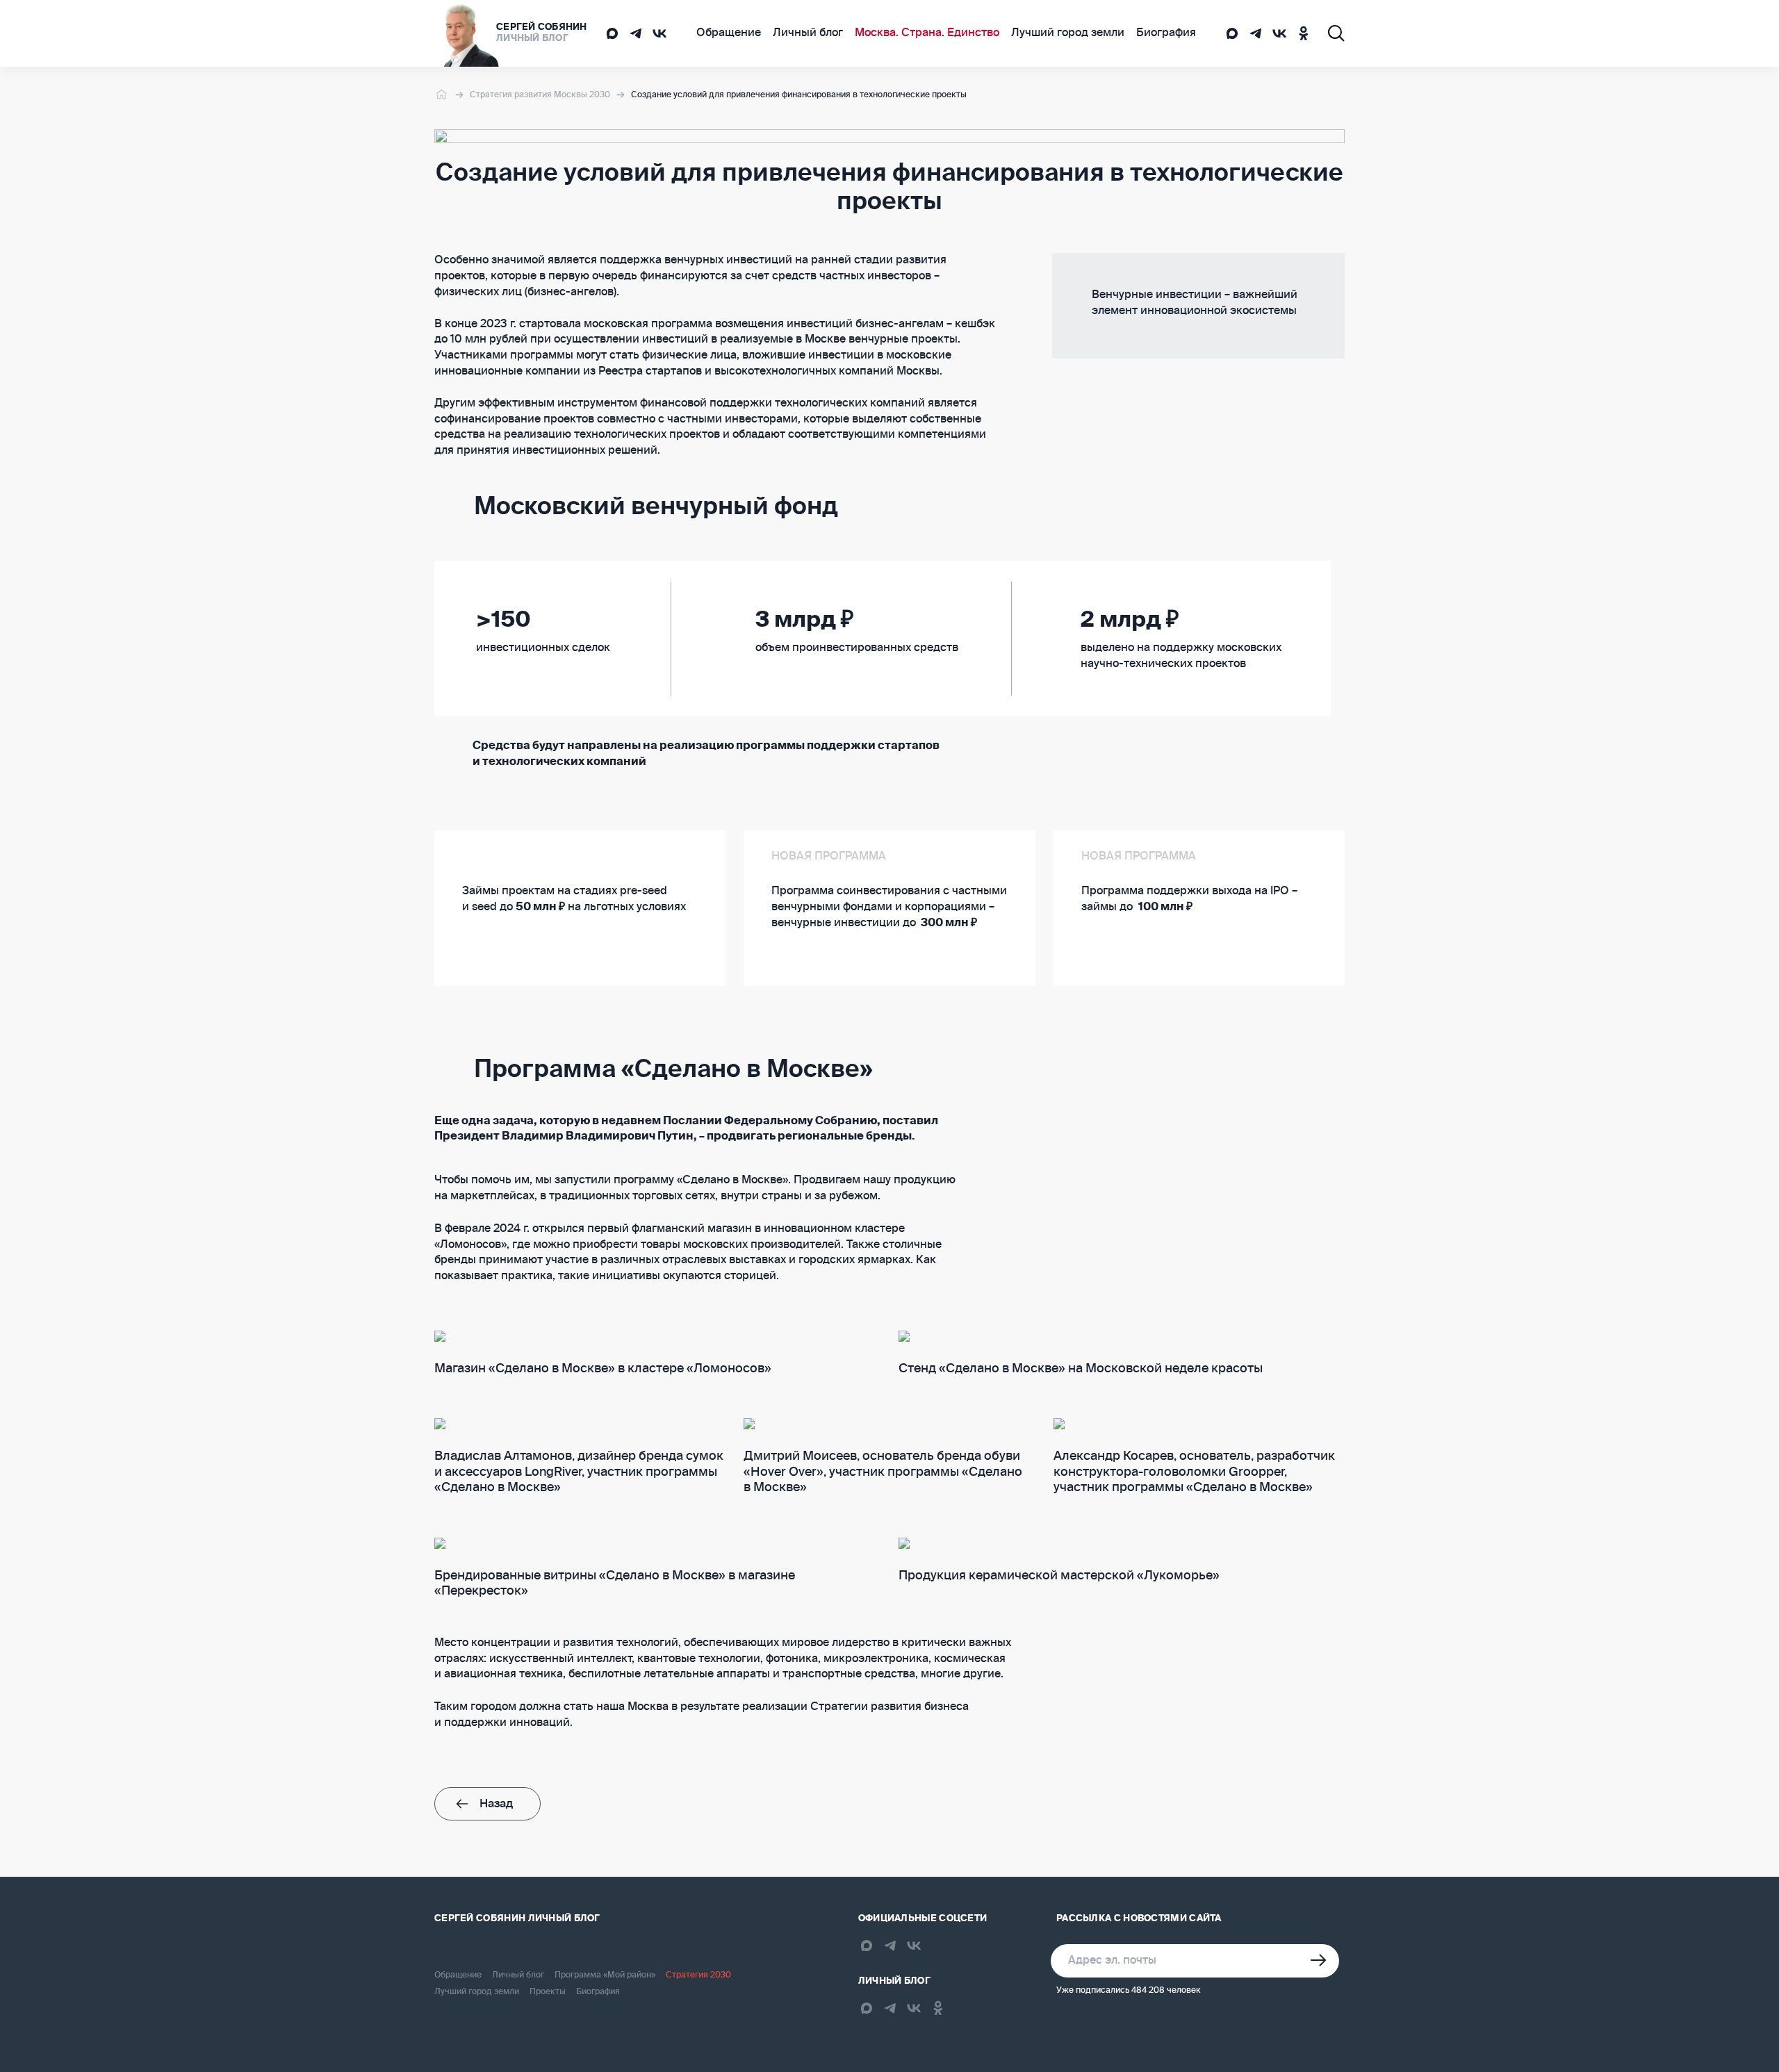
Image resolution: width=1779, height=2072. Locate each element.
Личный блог (808, 33)
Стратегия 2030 (698, 1975)
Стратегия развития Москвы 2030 (540, 95)
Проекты (548, 1992)
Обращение (729, 33)
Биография (1166, 33)
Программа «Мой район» (605, 1975)
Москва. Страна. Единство (927, 33)
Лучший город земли (1068, 33)
